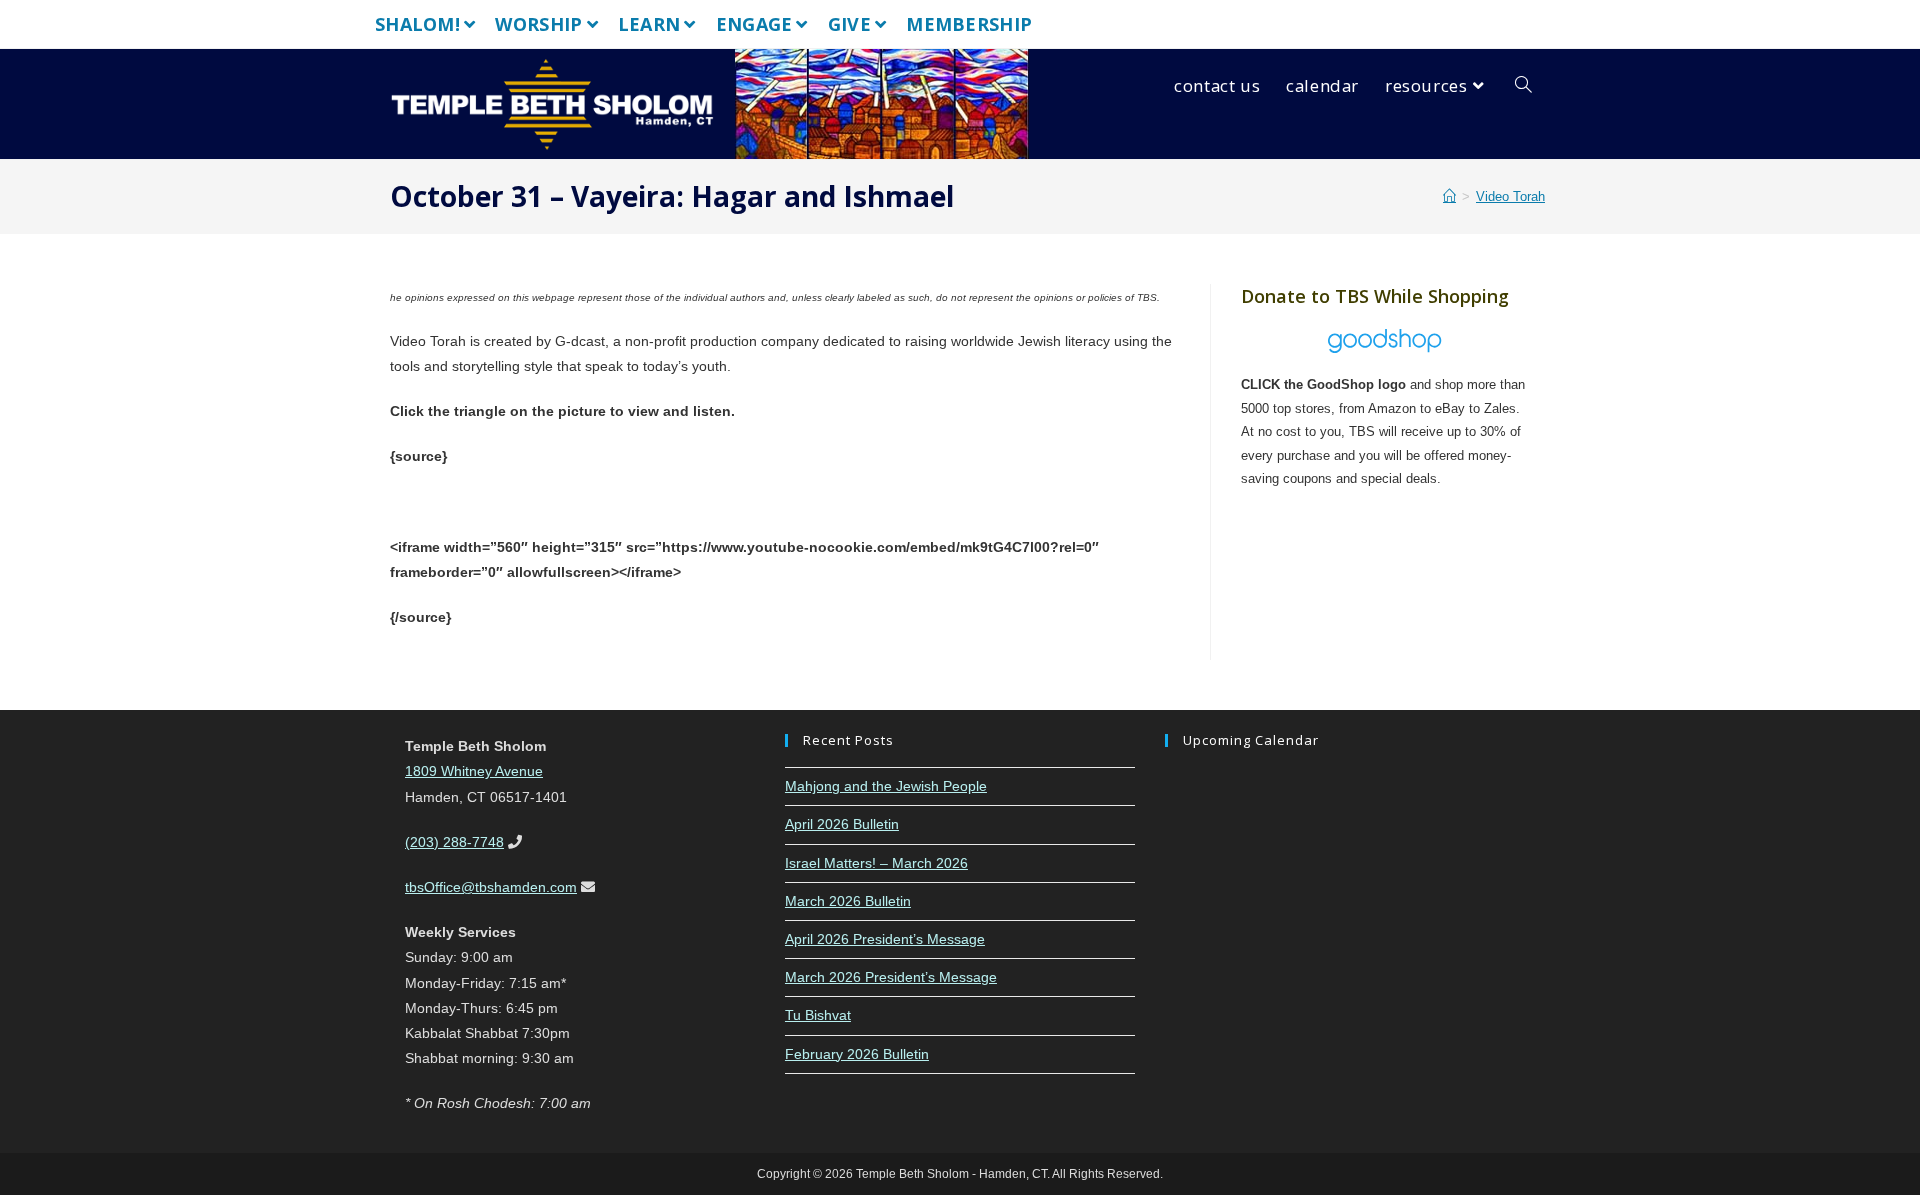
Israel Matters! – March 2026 (876, 863)
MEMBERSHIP (969, 24)
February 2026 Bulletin (857, 1054)
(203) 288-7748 (454, 842)
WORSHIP (538, 24)
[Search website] (1523, 86)
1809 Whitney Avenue (474, 771)
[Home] (1449, 196)
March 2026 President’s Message (891, 977)
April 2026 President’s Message (885, 939)
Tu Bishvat (818, 1015)
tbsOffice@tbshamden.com (491, 887)
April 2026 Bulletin (842, 824)
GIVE (849, 24)
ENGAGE (754, 24)
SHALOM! (417, 24)
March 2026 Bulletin (848, 901)
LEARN (649, 24)
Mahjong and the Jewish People (886, 786)
